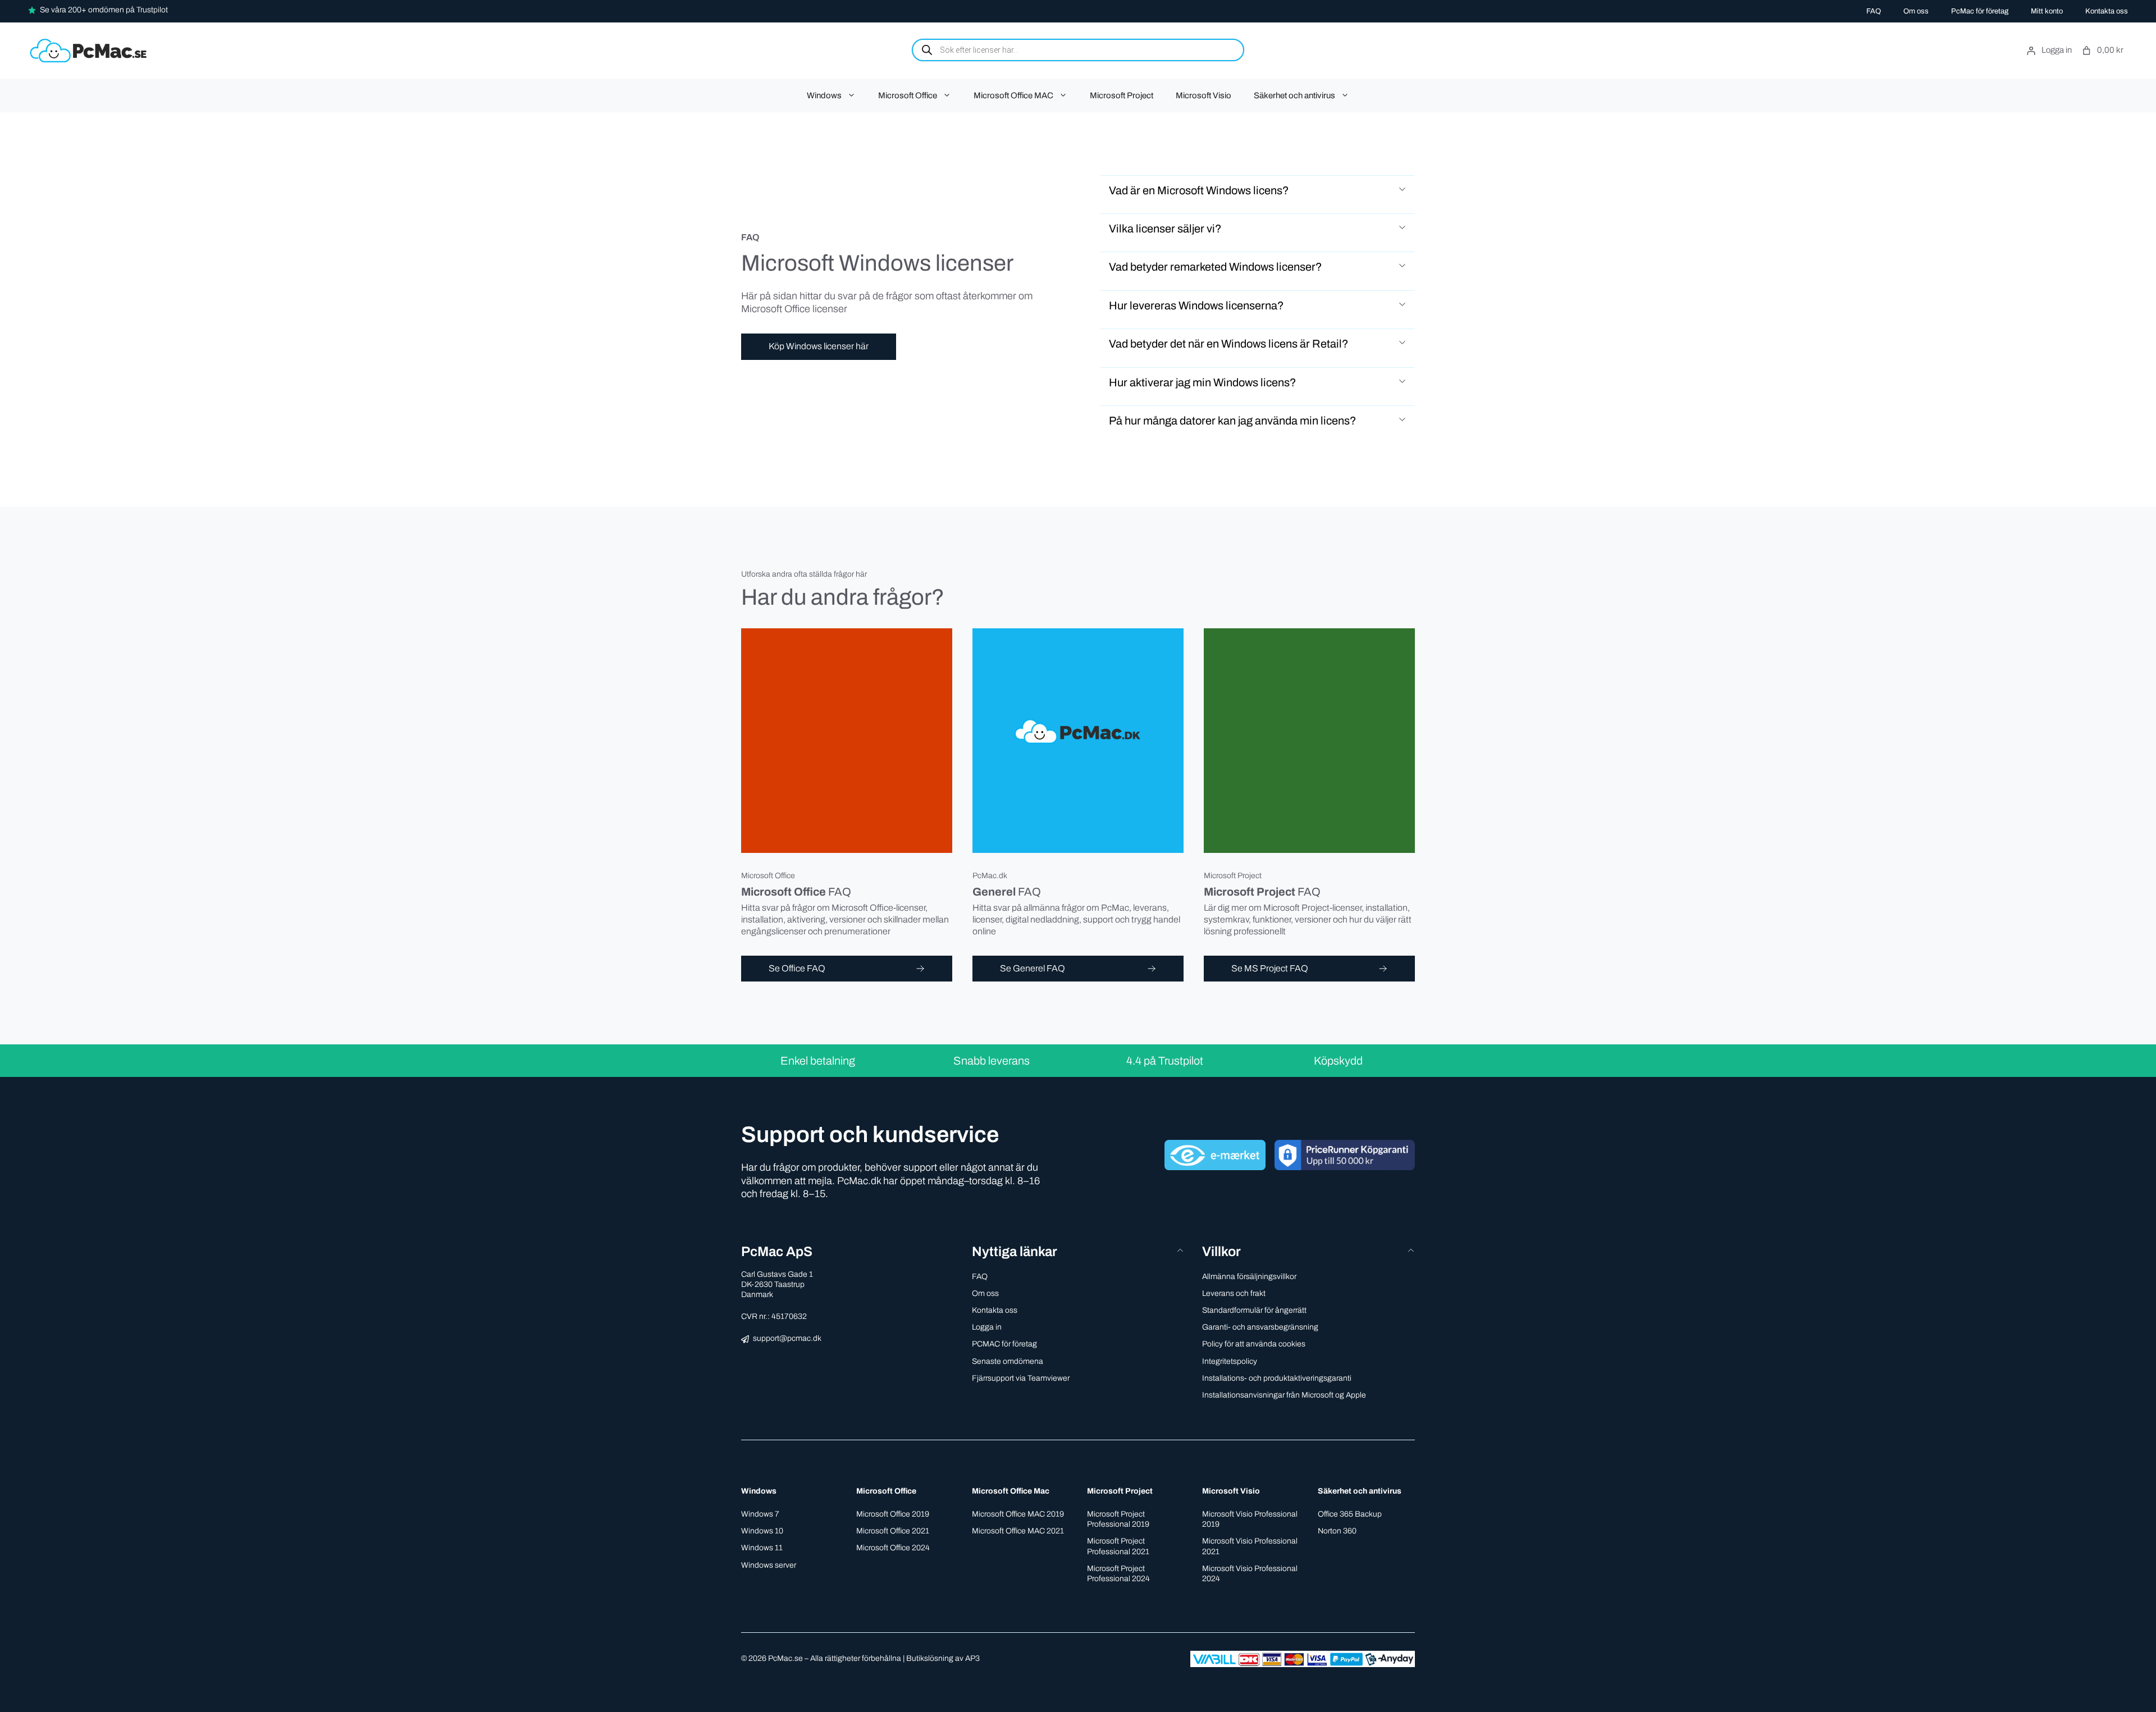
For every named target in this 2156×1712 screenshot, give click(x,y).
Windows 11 (762, 1548)
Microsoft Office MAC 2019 (1018, 1514)
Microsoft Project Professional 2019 (1118, 1519)
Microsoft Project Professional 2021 (1118, 1546)
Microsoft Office (908, 95)
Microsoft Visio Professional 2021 (1250, 1546)
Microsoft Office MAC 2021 (1018, 1531)
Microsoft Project (1122, 95)
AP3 (972, 1658)
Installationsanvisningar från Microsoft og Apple (1284, 1395)
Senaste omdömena (1008, 1361)
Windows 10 (762, 1531)
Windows (824, 95)
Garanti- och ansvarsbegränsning (1260, 1327)
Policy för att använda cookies (1254, 1344)
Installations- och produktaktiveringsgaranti (1277, 1378)
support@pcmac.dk (787, 1338)
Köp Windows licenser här (819, 346)
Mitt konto (2047, 11)
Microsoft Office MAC (1013, 95)
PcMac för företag (1980, 11)
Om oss (1916, 11)
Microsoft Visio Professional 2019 (1250, 1519)
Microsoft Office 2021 (893, 1531)
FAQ (1874, 11)
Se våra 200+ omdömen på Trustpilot (104, 10)
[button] (1258, 190)
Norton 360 (1337, 1531)
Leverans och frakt (1234, 1293)
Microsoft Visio (1203, 95)
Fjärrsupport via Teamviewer (1021, 1378)
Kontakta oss (2107, 11)
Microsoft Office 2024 (893, 1548)
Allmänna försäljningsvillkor (1249, 1277)
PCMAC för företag (1004, 1344)
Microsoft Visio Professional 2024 (1250, 1574)
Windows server (769, 1565)
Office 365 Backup (1350, 1514)
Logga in (987, 1327)
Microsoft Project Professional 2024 (1118, 1574)
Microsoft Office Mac (1011, 1491)
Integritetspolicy (1230, 1361)
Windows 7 (760, 1514)
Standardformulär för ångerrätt (1254, 1310)
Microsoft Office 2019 (893, 1514)
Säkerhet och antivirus (1294, 95)
